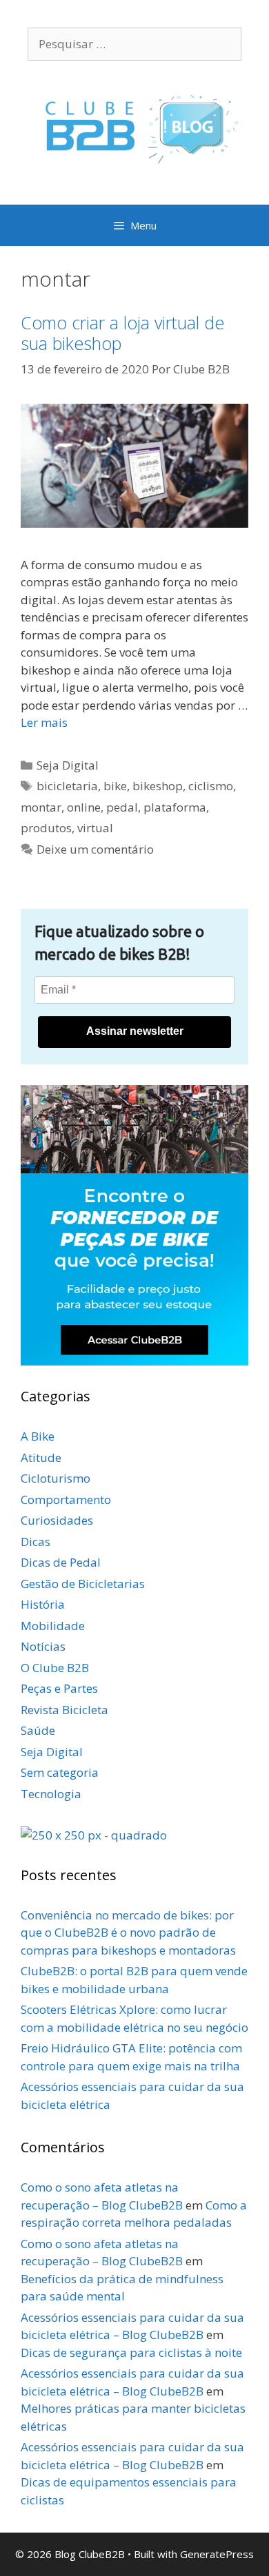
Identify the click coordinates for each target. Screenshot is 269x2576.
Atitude (41, 1457)
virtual (95, 828)
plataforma (175, 807)
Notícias (43, 1646)
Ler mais (44, 722)
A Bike (38, 1436)
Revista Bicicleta (64, 1710)
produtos (46, 828)
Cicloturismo (56, 1478)
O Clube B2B (55, 1668)
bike (115, 786)
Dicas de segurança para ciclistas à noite (131, 2352)
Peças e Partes (59, 1688)
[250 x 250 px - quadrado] (94, 1835)
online (84, 807)
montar (41, 807)
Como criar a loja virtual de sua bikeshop (122, 333)
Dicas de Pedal (61, 1562)
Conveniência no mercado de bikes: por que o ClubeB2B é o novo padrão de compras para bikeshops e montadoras (128, 1933)
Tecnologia (51, 1794)
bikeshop (158, 786)
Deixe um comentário (95, 849)
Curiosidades (57, 1520)
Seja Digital (68, 765)
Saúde (38, 1730)
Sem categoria (60, 1772)
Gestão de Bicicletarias (83, 1584)
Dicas (36, 1542)
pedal (122, 807)
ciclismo (211, 786)
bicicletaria (67, 786)
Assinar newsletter (135, 1031)
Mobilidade (53, 1626)
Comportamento (66, 1500)
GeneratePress (217, 2554)
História (43, 1604)
